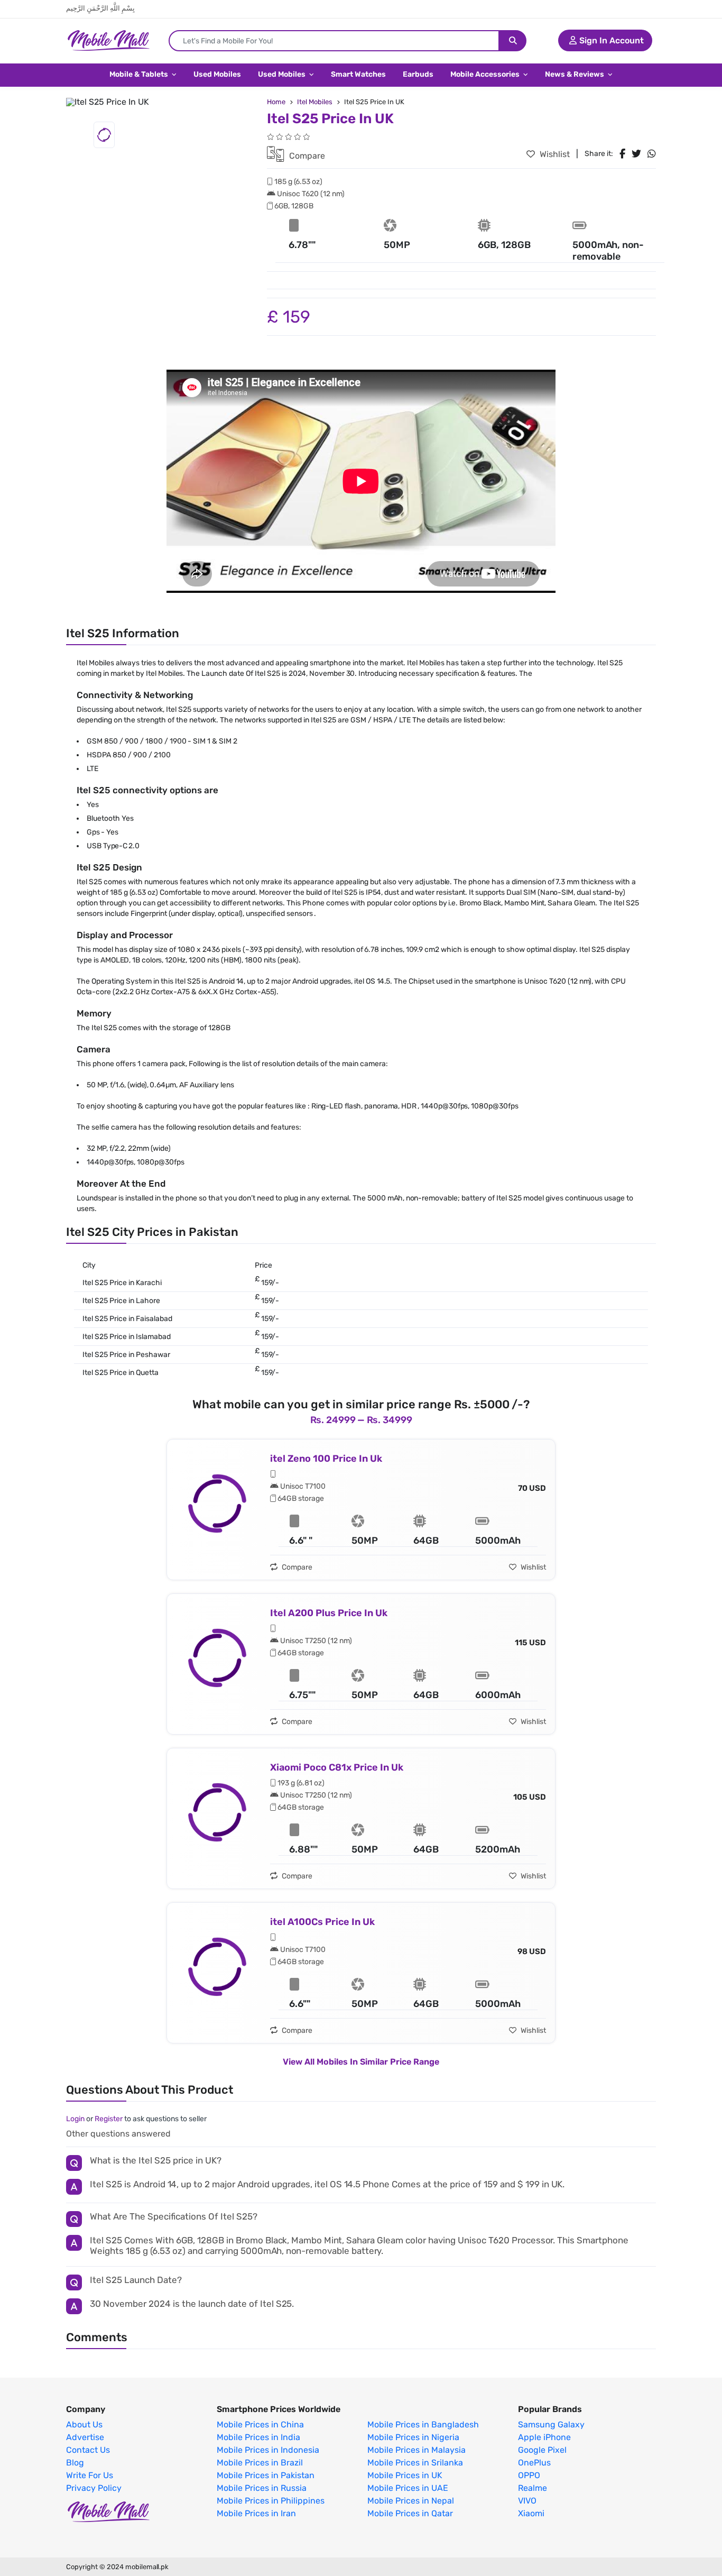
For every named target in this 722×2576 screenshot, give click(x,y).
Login (75, 2119)
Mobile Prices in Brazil (260, 2463)
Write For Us (90, 2476)
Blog (75, 2463)
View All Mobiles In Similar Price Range (361, 2062)
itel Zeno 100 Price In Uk (326, 1459)
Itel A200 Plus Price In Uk (329, 1613)
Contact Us (88, 2450)
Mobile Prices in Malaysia (416, 2450)
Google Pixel (542, 2450)
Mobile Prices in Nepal (411, 2501)
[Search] (513, 41)
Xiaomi (531, 2514)
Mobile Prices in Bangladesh (423, 2425)
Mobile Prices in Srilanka (415, 2463)
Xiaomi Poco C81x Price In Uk (337, 1767)
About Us (84, 2425)
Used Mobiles (217, 74)
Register (109, 2119)
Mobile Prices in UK (405, 2476)
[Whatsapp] (652, 154)
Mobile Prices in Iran (256, 2514)
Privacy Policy (94, 2488)
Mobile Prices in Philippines (271, 2501)
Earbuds (418, 74)
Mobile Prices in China (260, 2425)
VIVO (527, 2501)
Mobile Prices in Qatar (410, 2514)
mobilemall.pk (147, 2567)
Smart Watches (358, 74)
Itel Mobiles (315, 102)
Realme (533, 2488)
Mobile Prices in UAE (408, 2488)
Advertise (85, 2437)
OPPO (529, 2476)
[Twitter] (636, 154)
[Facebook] (622, 154)
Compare (306, 156)
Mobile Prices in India (258, 2437)
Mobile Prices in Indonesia (268, 2450)
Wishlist (554, 154)
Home (276, 102)
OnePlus (534, 2463)
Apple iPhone (544, 2437)
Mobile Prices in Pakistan (266, 2476)
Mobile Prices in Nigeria (413, 2437)
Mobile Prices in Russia (262, 2488)
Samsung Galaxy (551, 2425)
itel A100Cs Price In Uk (322, 1922)
